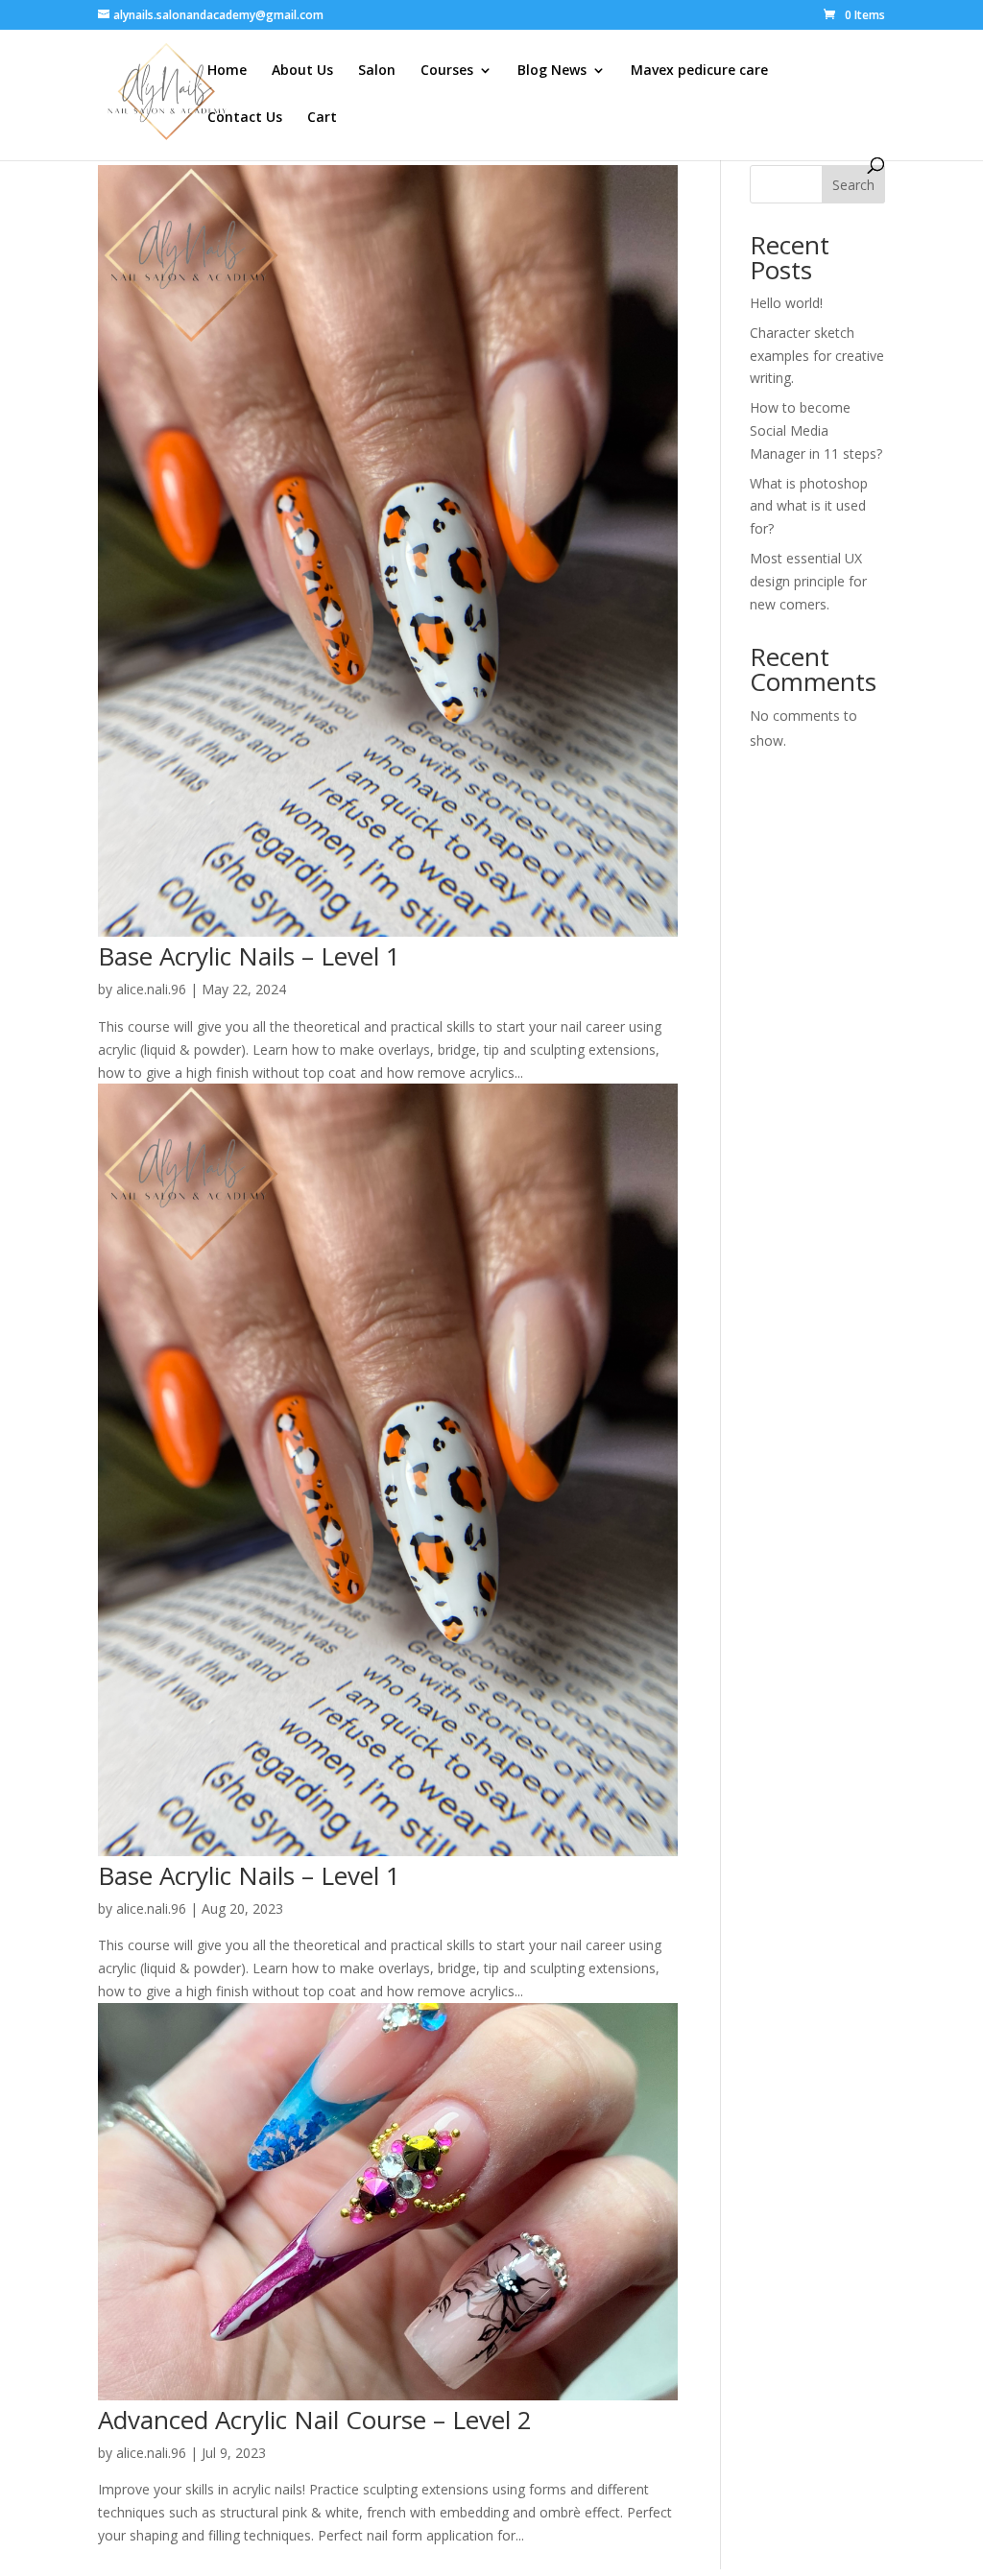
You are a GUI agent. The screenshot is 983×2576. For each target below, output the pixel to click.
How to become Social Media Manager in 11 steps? (816, 430)
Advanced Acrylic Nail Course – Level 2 (315, 2420)
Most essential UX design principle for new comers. (808, 581)
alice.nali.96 (151, 989)
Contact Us (245, 118)
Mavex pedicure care (699, 71)
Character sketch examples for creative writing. (817, 356)
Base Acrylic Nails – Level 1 (249, 956)
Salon (377, 71)
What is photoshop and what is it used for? (809, 506)
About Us (302, 71)
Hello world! (786, 303)
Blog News (552, 71)
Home (227, 71)
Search (853, 185)
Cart (322, 118)
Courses (447, 71)
